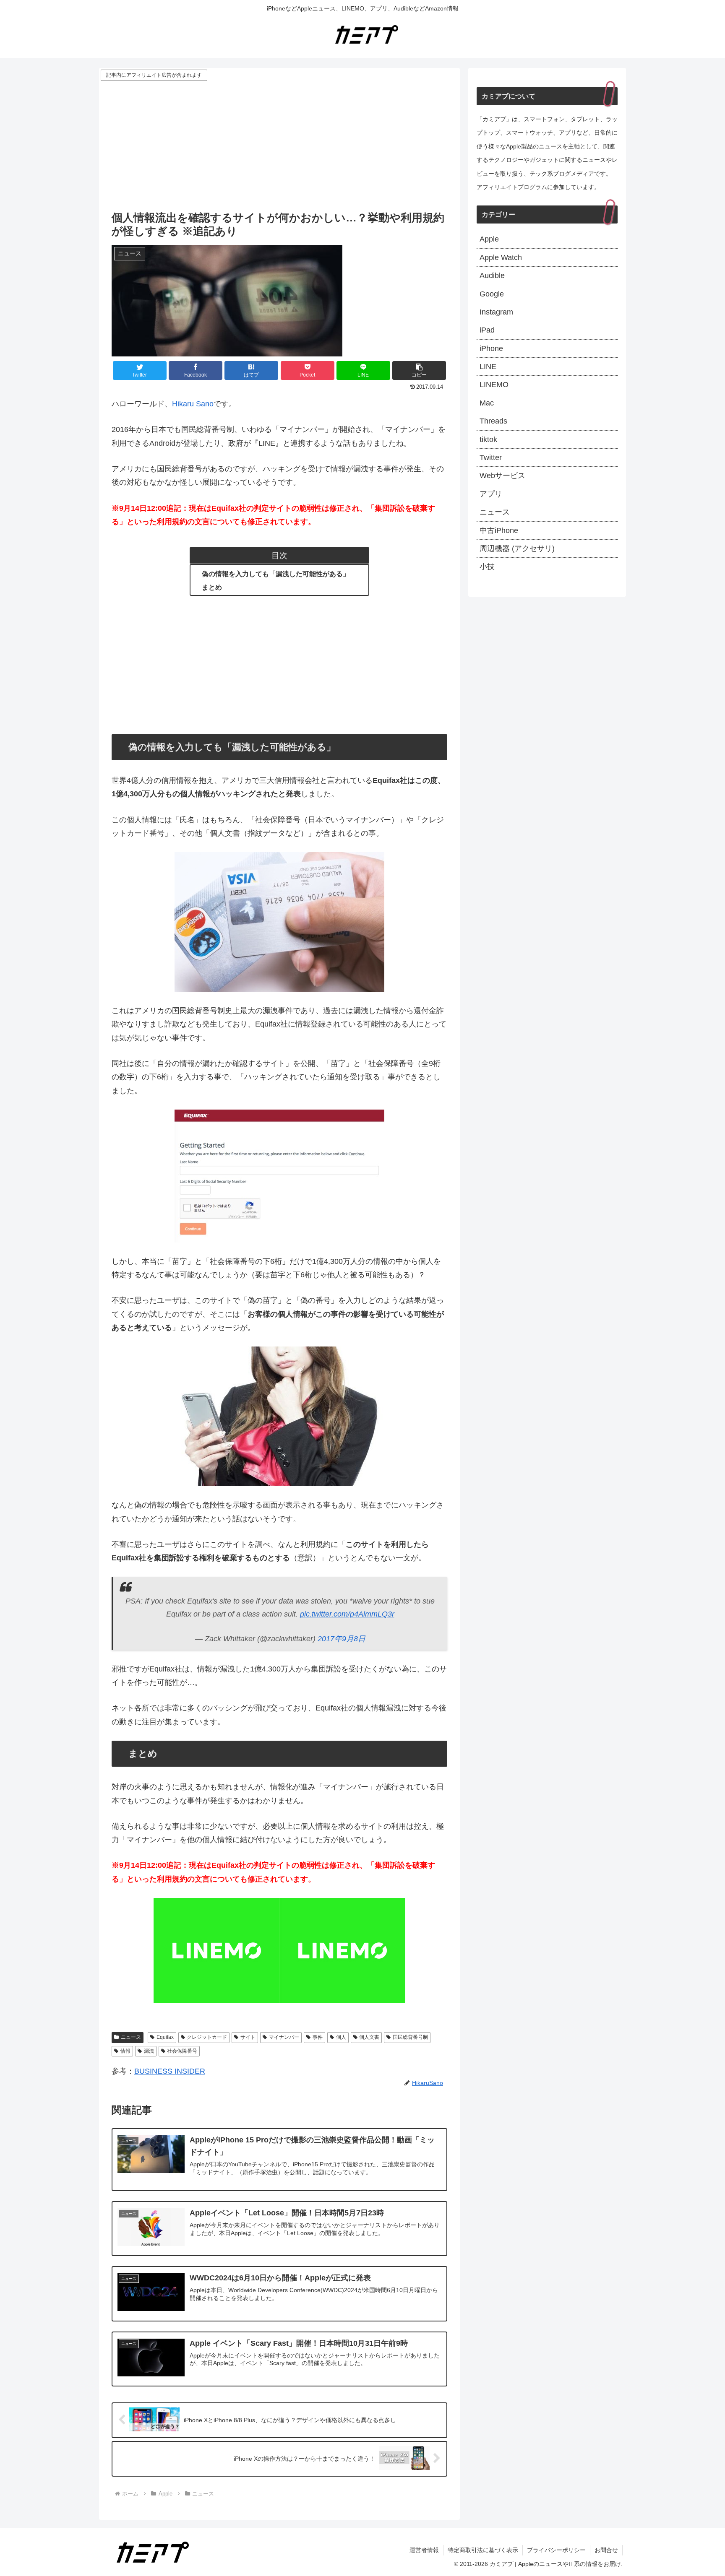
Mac (487, 403)
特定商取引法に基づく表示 (483, 2550)
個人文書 (369, 2037)
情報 (125, 2051)
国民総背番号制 (410, 2037)
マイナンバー (284, 2037)
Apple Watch (501, 257)
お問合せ (606, 2550)
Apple (489, 239)
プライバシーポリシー (556, 2550)
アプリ (491, 494)
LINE (488, 367)
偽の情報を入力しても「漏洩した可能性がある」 (276, 574)
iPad (487, 330)
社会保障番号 (182, 2051)
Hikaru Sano (193, 404)
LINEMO (494, 385)
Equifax (165, 2037)
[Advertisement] (279, 146)
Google (492, 294)
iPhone (491, 348)
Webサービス (502, 476)
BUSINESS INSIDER (170, 2071)
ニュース (131, 2037)
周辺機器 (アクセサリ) (517, 548)
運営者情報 (424, 2550)
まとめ (212, 587)
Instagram (496, 312)
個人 (341, 2037)
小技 (487, 567)
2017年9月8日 (342, 1639)
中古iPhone (499, 530)
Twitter (491, 457)
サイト (248, 2037)
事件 (318, 2037)
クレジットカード (207, 2037)
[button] (419, 370)
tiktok (488, 439)
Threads (493, 421)
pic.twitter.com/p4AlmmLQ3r (347, 1614)
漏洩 (149, 2051)
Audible (492, 276)
